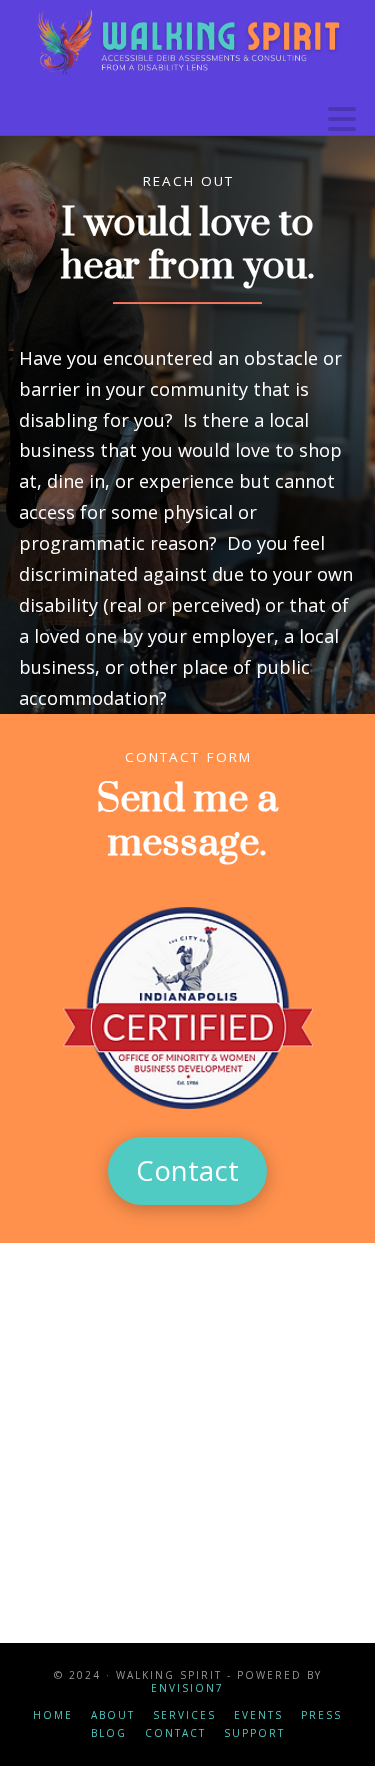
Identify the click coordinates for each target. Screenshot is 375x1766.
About (113, 1715)
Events (258, 1715)
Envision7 (187, 1688)
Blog (109, 1733)
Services (184, 1715)
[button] (342, 119)
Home (53, 1715)
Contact (175, 1733)
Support (254, 1733)
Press (321, 1715)
